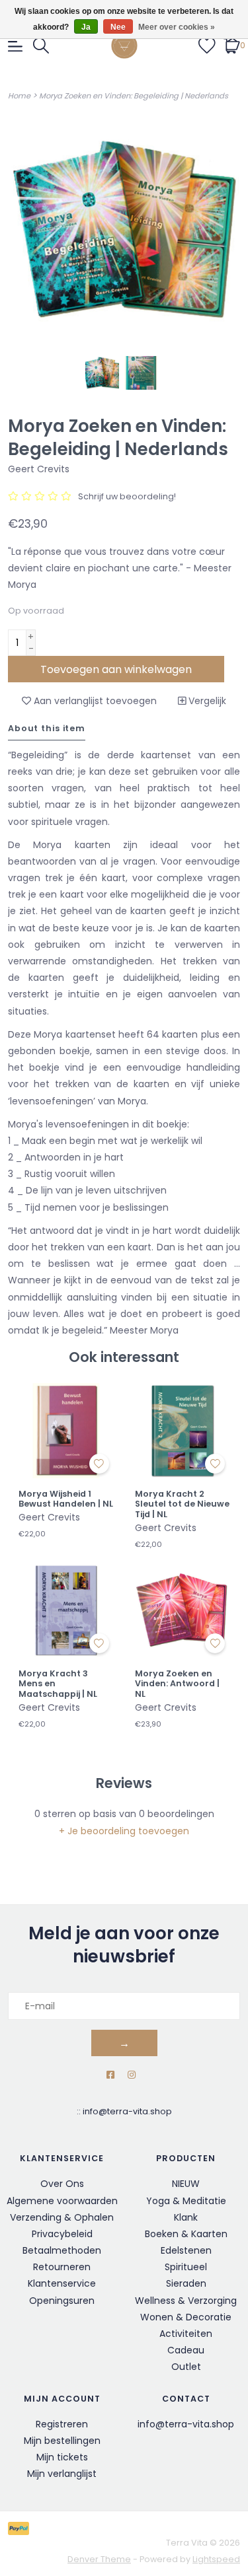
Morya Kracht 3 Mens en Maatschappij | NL (58, 1684)
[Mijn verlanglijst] (207, 45)
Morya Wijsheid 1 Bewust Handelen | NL (66, 1499)
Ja (86, 27)
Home (19, 96)
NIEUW (186, 2184)
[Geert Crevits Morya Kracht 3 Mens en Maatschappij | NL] (66, 1610)
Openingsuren (62, 2301)
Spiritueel (186, 2267)
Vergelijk (206, 701)
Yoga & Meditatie (186, 2201)
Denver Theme (99, 2559)
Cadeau (186, 2350)
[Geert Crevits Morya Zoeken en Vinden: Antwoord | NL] (183, 1610)
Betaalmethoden (62, 2250)
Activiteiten (186, 2334)
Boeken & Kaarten (186, 2234)
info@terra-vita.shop (127, 2111)
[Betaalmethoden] (21, 2527)
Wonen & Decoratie (186, 2317)
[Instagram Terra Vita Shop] (132, 2075)
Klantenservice (62, 2283)
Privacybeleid (62, 2234)
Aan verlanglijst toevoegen (94, 701)
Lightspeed (216, 2559)
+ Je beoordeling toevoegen (124, 1831)
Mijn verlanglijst (62, 2474)
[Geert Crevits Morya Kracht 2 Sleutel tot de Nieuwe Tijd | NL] (183, 1431)
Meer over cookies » (177, 27)
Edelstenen (186, 2250)
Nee (118, 27)
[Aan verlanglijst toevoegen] (99, 1464)
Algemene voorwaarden (62, 2201)
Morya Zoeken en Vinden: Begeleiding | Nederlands (134, 96)
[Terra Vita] (124, 46)
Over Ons (62, 2184)
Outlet (186, 2367)
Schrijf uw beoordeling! (127, 496)
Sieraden (186, 2283)
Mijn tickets (62, 2457)
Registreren (62, 2424)
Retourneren (62, 2267)
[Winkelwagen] (232, 45)
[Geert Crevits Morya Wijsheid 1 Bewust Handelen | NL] (66, 1431)
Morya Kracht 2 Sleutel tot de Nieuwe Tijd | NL (182, 1504)
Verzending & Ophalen (62, 2217)
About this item (47, 728)
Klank (186, 2217)
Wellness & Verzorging (186, 2301)
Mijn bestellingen (62, 2441)
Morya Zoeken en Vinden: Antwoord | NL (177, 1684)
